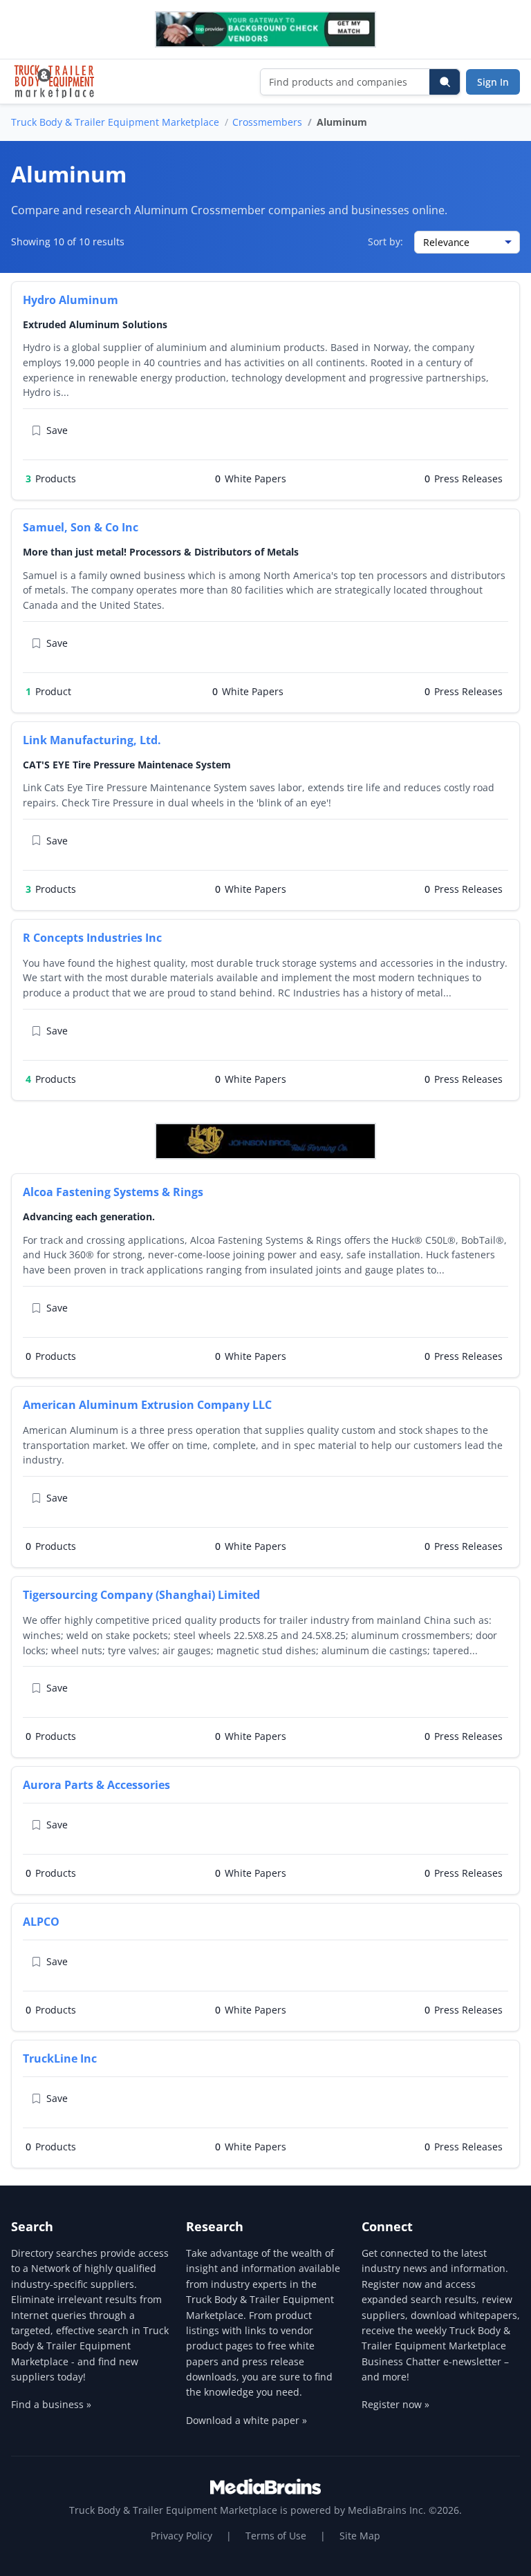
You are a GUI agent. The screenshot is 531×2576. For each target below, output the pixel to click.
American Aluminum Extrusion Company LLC (147, 1405)
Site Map (360, 2536)
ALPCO (41, 1922)
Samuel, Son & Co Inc (81, 527)
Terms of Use (276, 2536)
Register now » (395, 2404)
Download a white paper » (246, 2420)
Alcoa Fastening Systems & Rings (113, 1192)
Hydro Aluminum (71, 300)
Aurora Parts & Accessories (96, 1785)
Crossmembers (267, 122)
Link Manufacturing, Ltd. (92, 740)
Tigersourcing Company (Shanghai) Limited (141, 1595)
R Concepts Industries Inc (92, 938)
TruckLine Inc (60, 2058)
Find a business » (51, 2404)
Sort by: (385, 241)
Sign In (493, 82)
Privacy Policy (181, 2536)
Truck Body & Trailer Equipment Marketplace (115, 122)
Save (57, 430)
